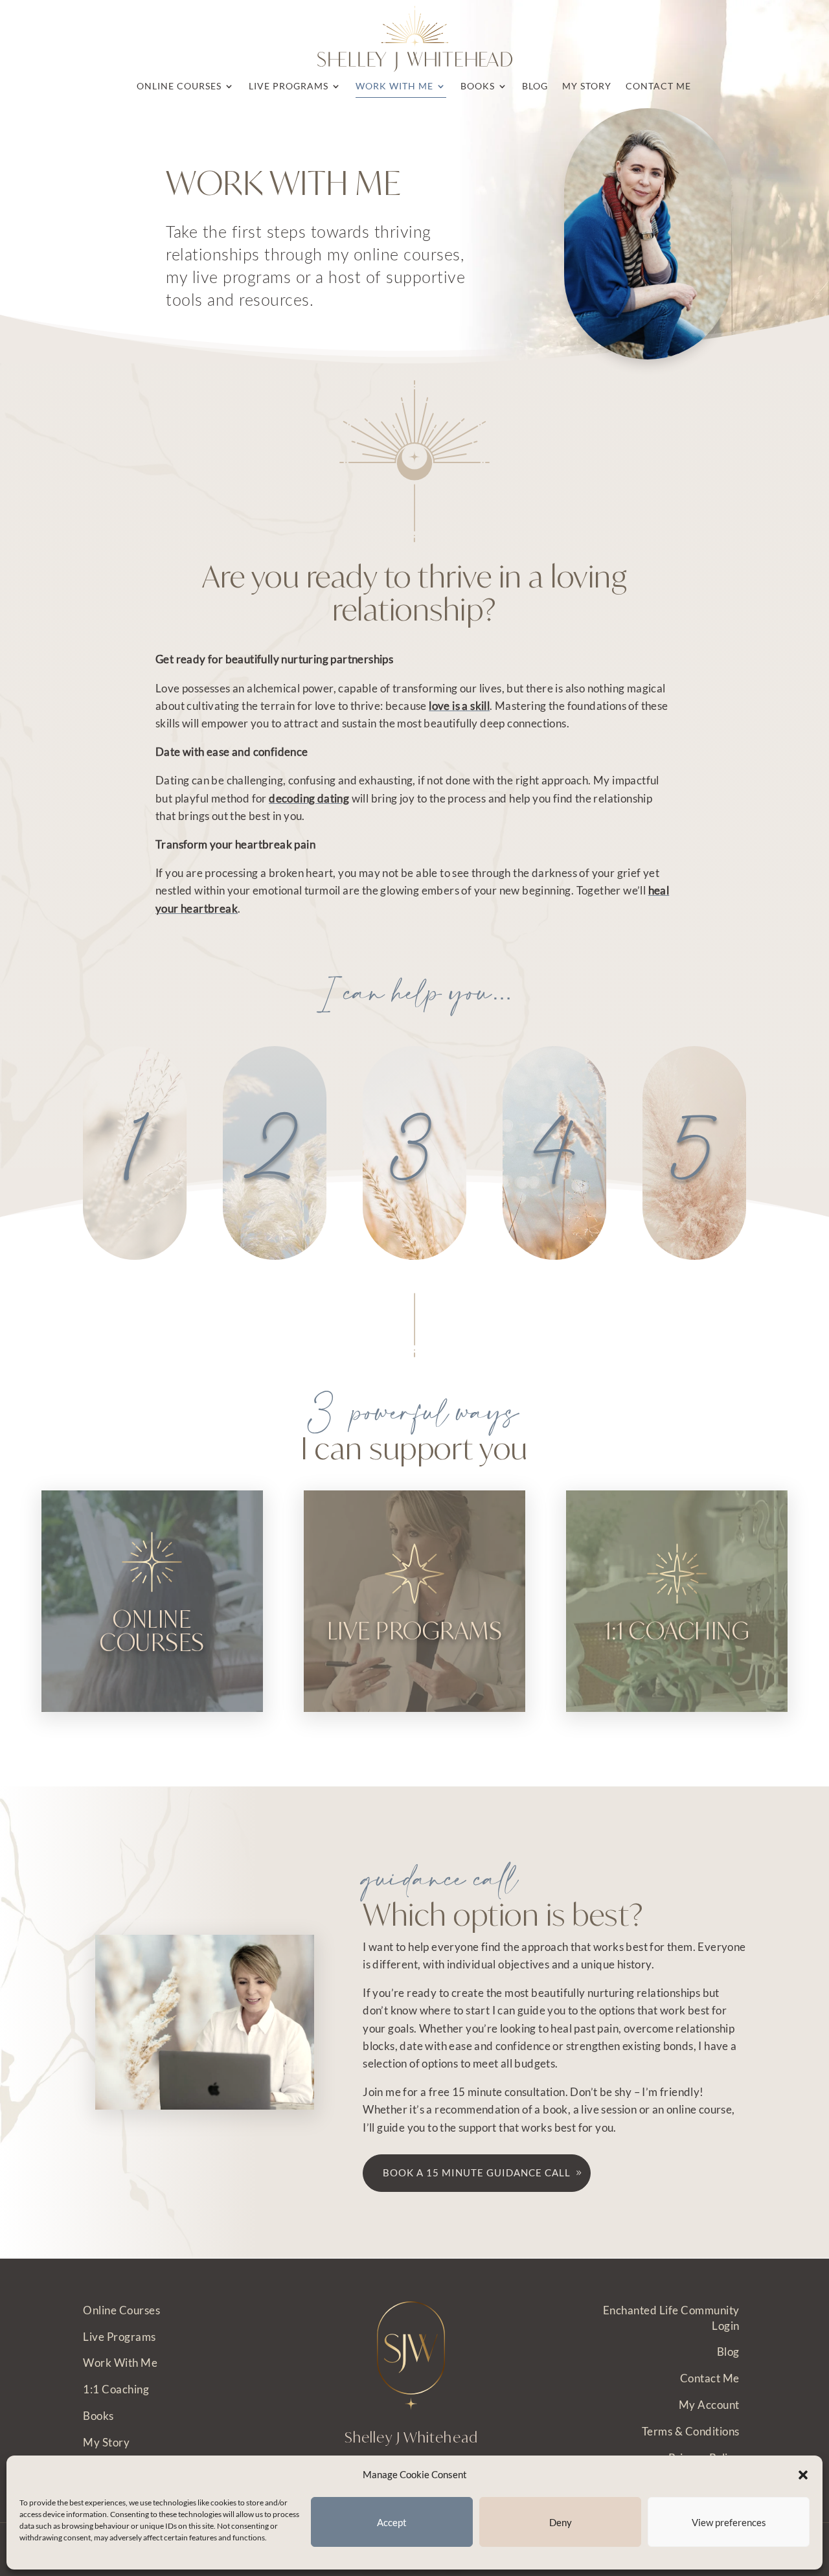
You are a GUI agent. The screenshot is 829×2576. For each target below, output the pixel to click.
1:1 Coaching (116, 2389)
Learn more (414, 1665)
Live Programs (119, 2337)
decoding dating (309, 798)
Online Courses (121, 2310)
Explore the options (153, 1656)
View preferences (729, 2522)
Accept (392, 2522)
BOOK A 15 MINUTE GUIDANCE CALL (477, 2172)
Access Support (677, 1656)
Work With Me (120, 2363)
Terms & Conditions (691, 2431)
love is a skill (459, 706)
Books (98, 2416)
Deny (561, 2522)
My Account (709, 2405)
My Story (106, 2442)
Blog (728, 2352)
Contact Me (710, 2378)
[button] (803, 2475)
